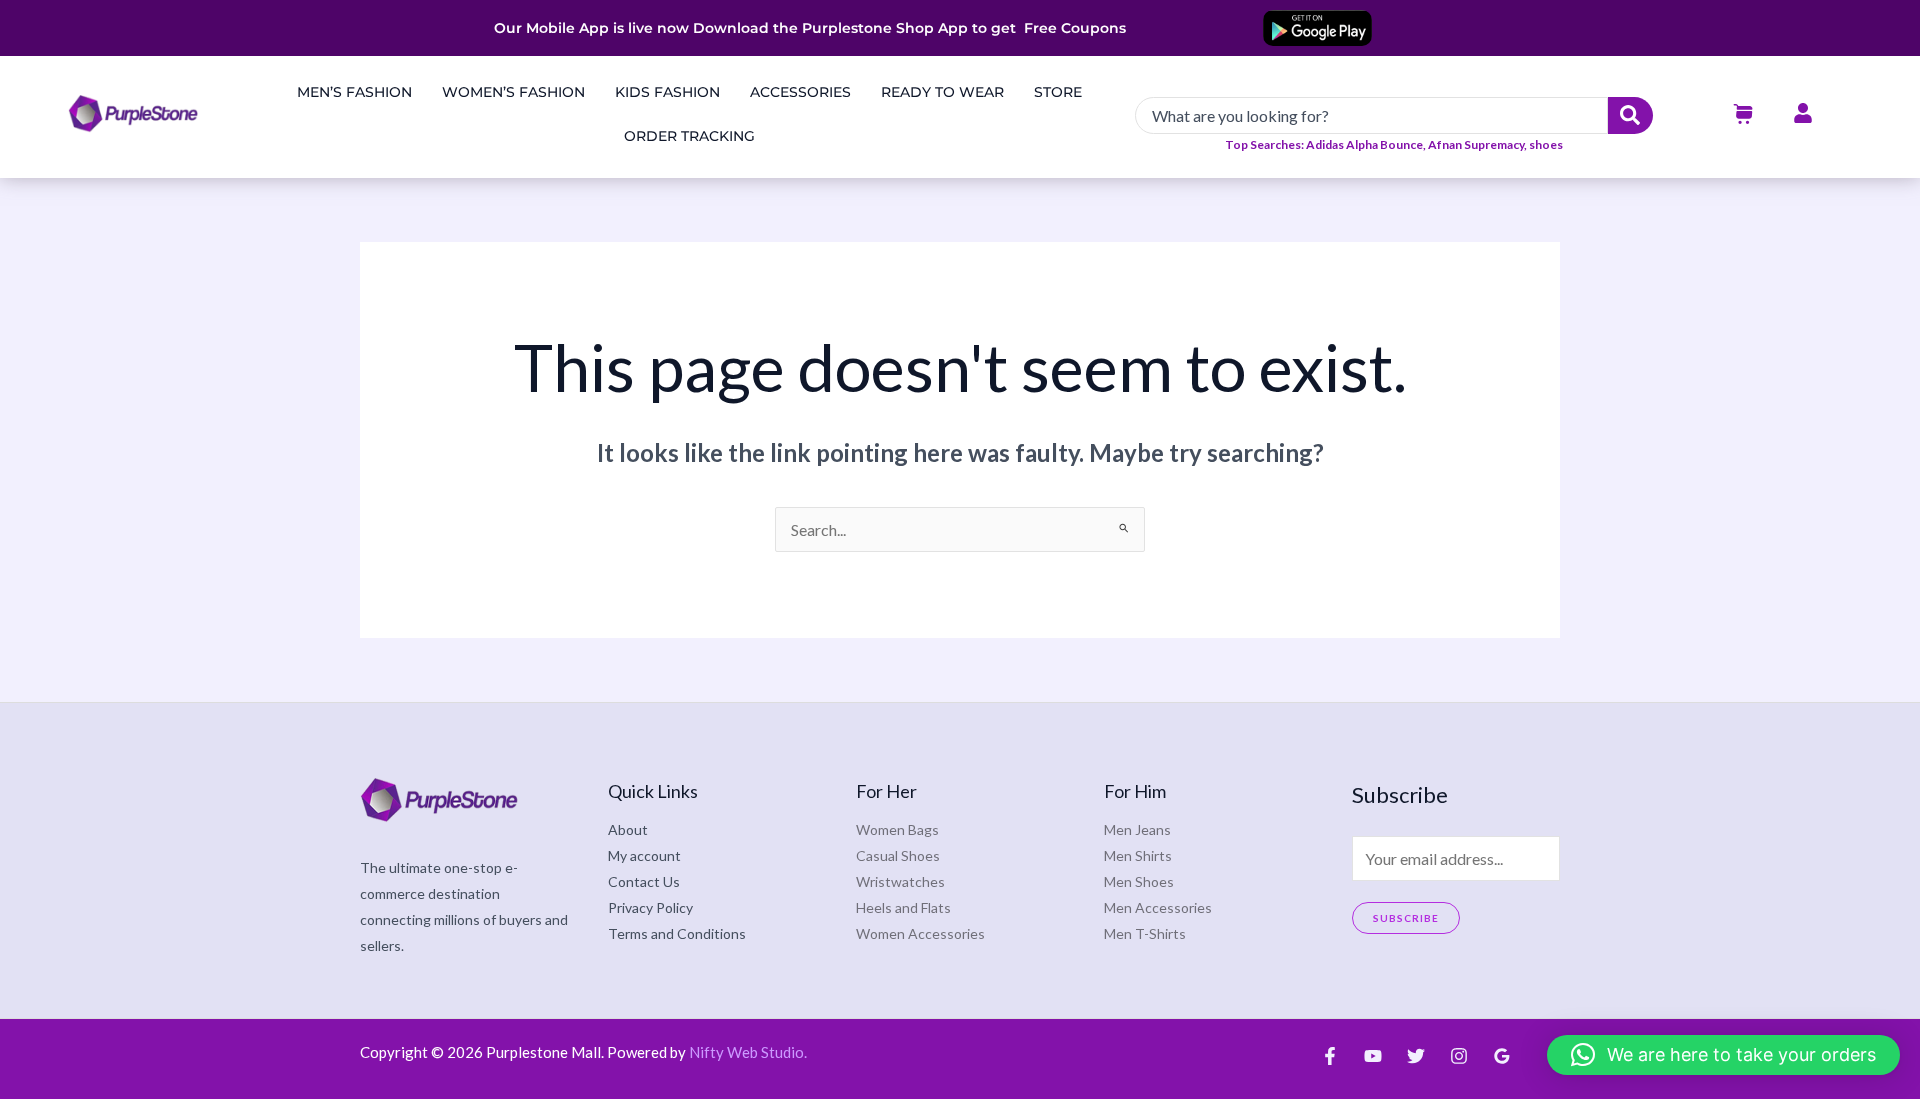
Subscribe (1406, 918)
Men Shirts (1138, 855)
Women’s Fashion (513, 92)
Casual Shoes (898, 855)
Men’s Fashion (354, 92)
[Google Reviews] (1502, 1056)
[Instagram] (1459, 1056)
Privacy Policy (650, 907)
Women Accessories (920, 933)
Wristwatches (900, 881)
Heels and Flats (903, 907)
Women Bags (897, 829)
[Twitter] (1416, 1056)
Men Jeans (1137, 829)
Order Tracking (689, 136)
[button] (1723, 1055)
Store (1058, 92)
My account (644, 855)
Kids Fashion (667, 92)
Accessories (800, 92)
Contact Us (644, 881)
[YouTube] (1373, 1056)
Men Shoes (1139, 881)
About (628, 829)
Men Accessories (1158, 907)
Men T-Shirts (1145, 933)
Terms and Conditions (677, 933)
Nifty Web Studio (746, 1052)
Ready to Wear (942, 92)
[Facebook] (1330, 1056)
